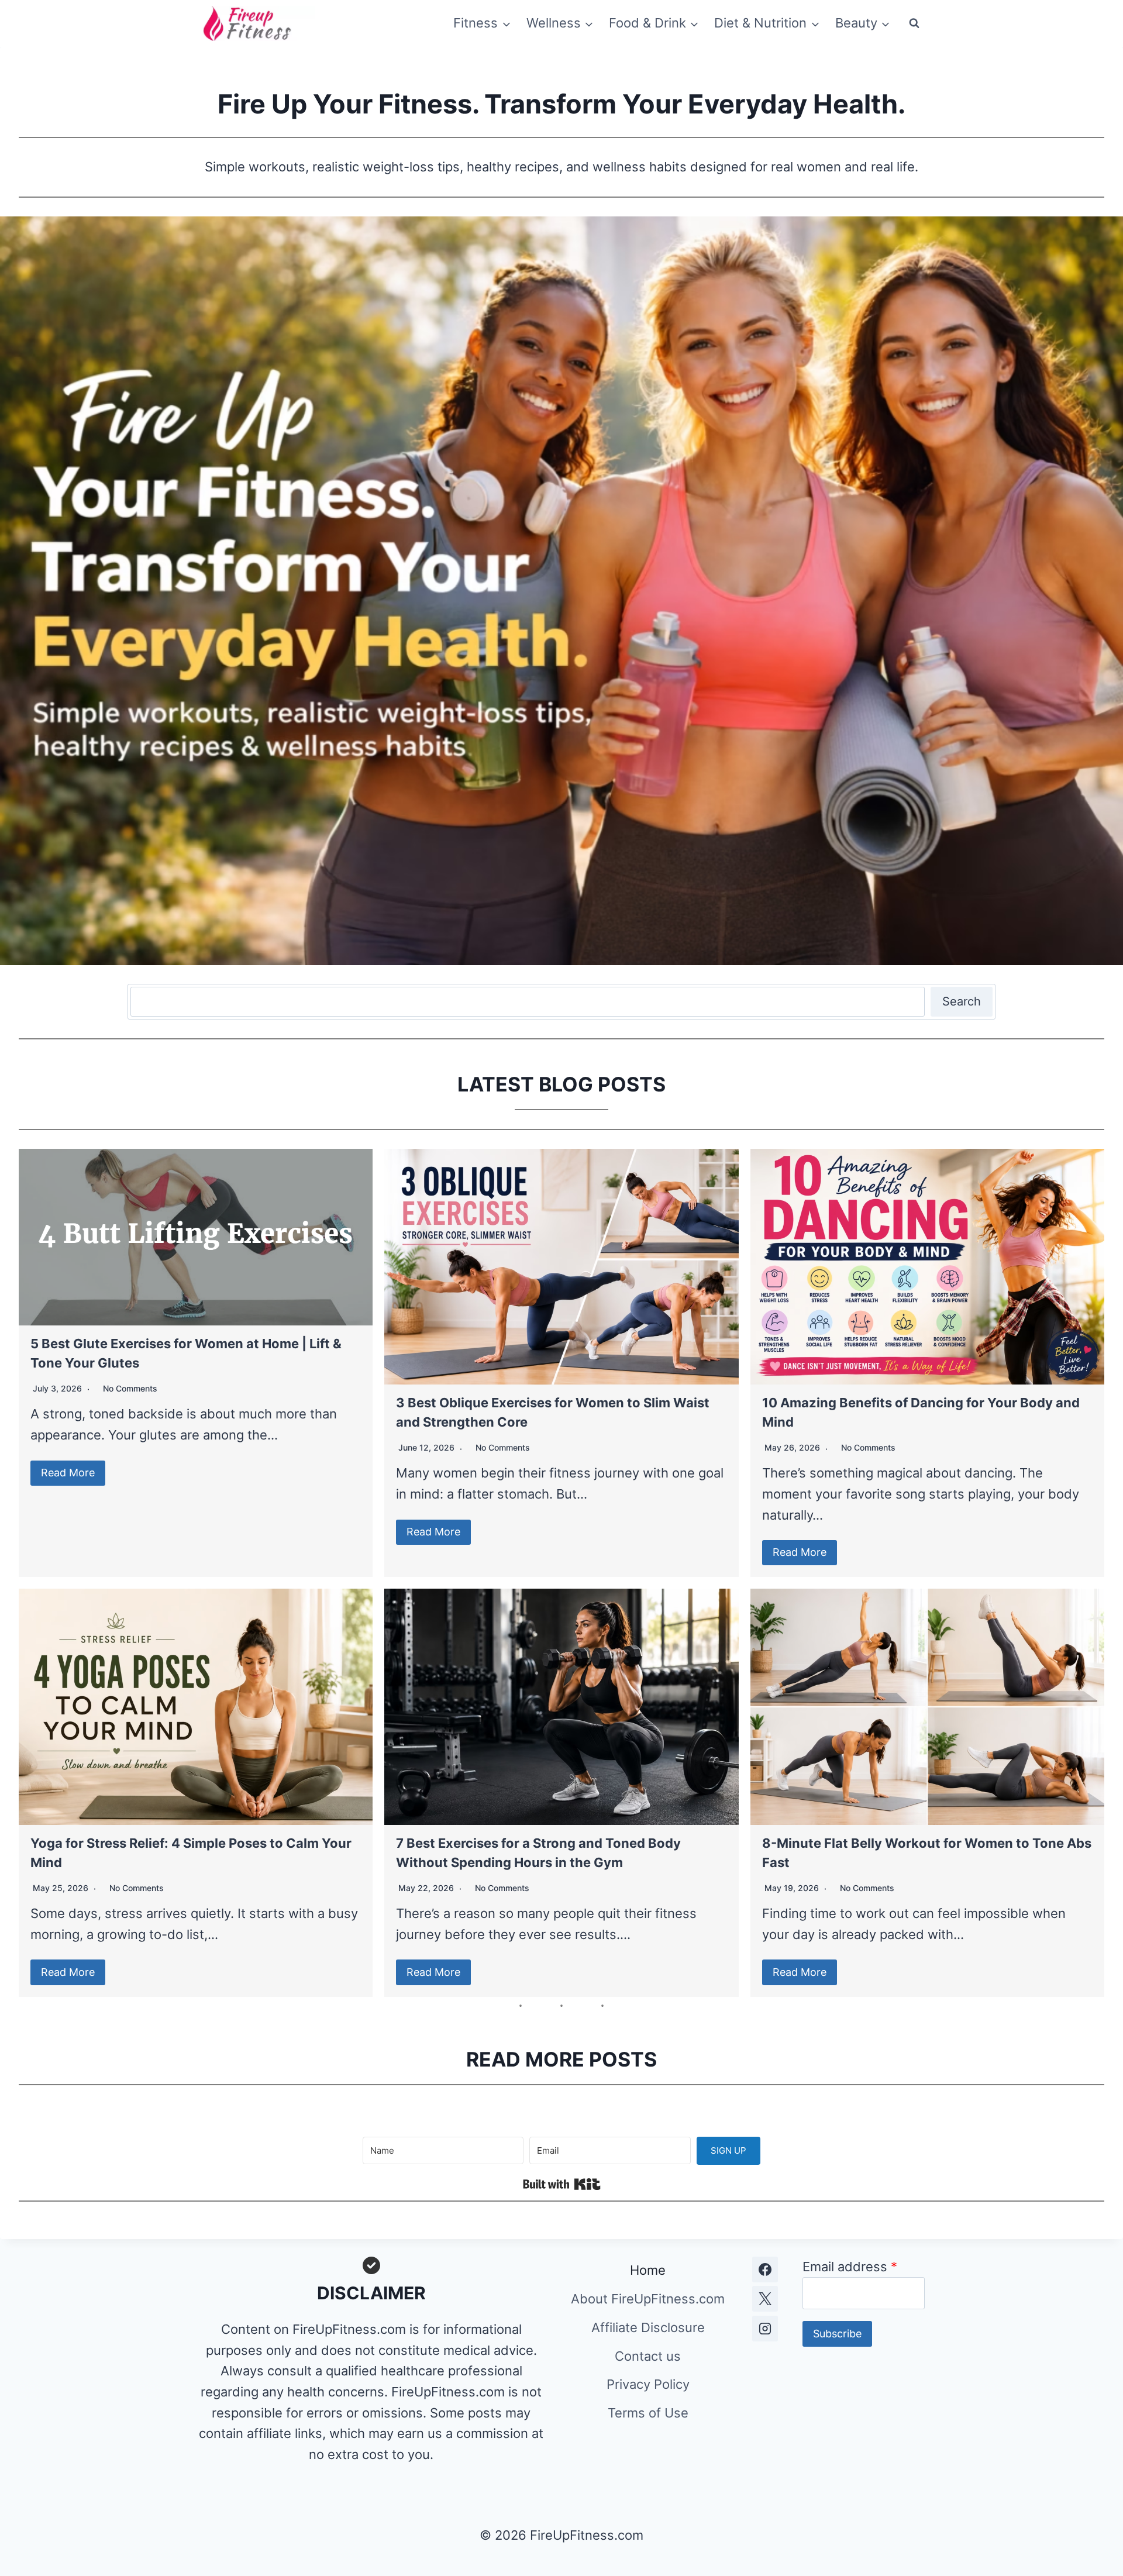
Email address (850, 2267)
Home (648, 2270)
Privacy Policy (648, 2384)
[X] (765, 2299)
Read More (68, 1473)
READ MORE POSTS (561, 2059)
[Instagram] (765, 2329)
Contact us (648, 2356)
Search (962, 1001)
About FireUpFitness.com (648, 2299)
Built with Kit (562, 2184)
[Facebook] (765, 2270)
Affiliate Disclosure (648, 2327)
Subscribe (837, 2334)
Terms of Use (648, 2413)
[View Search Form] (914, 23)
